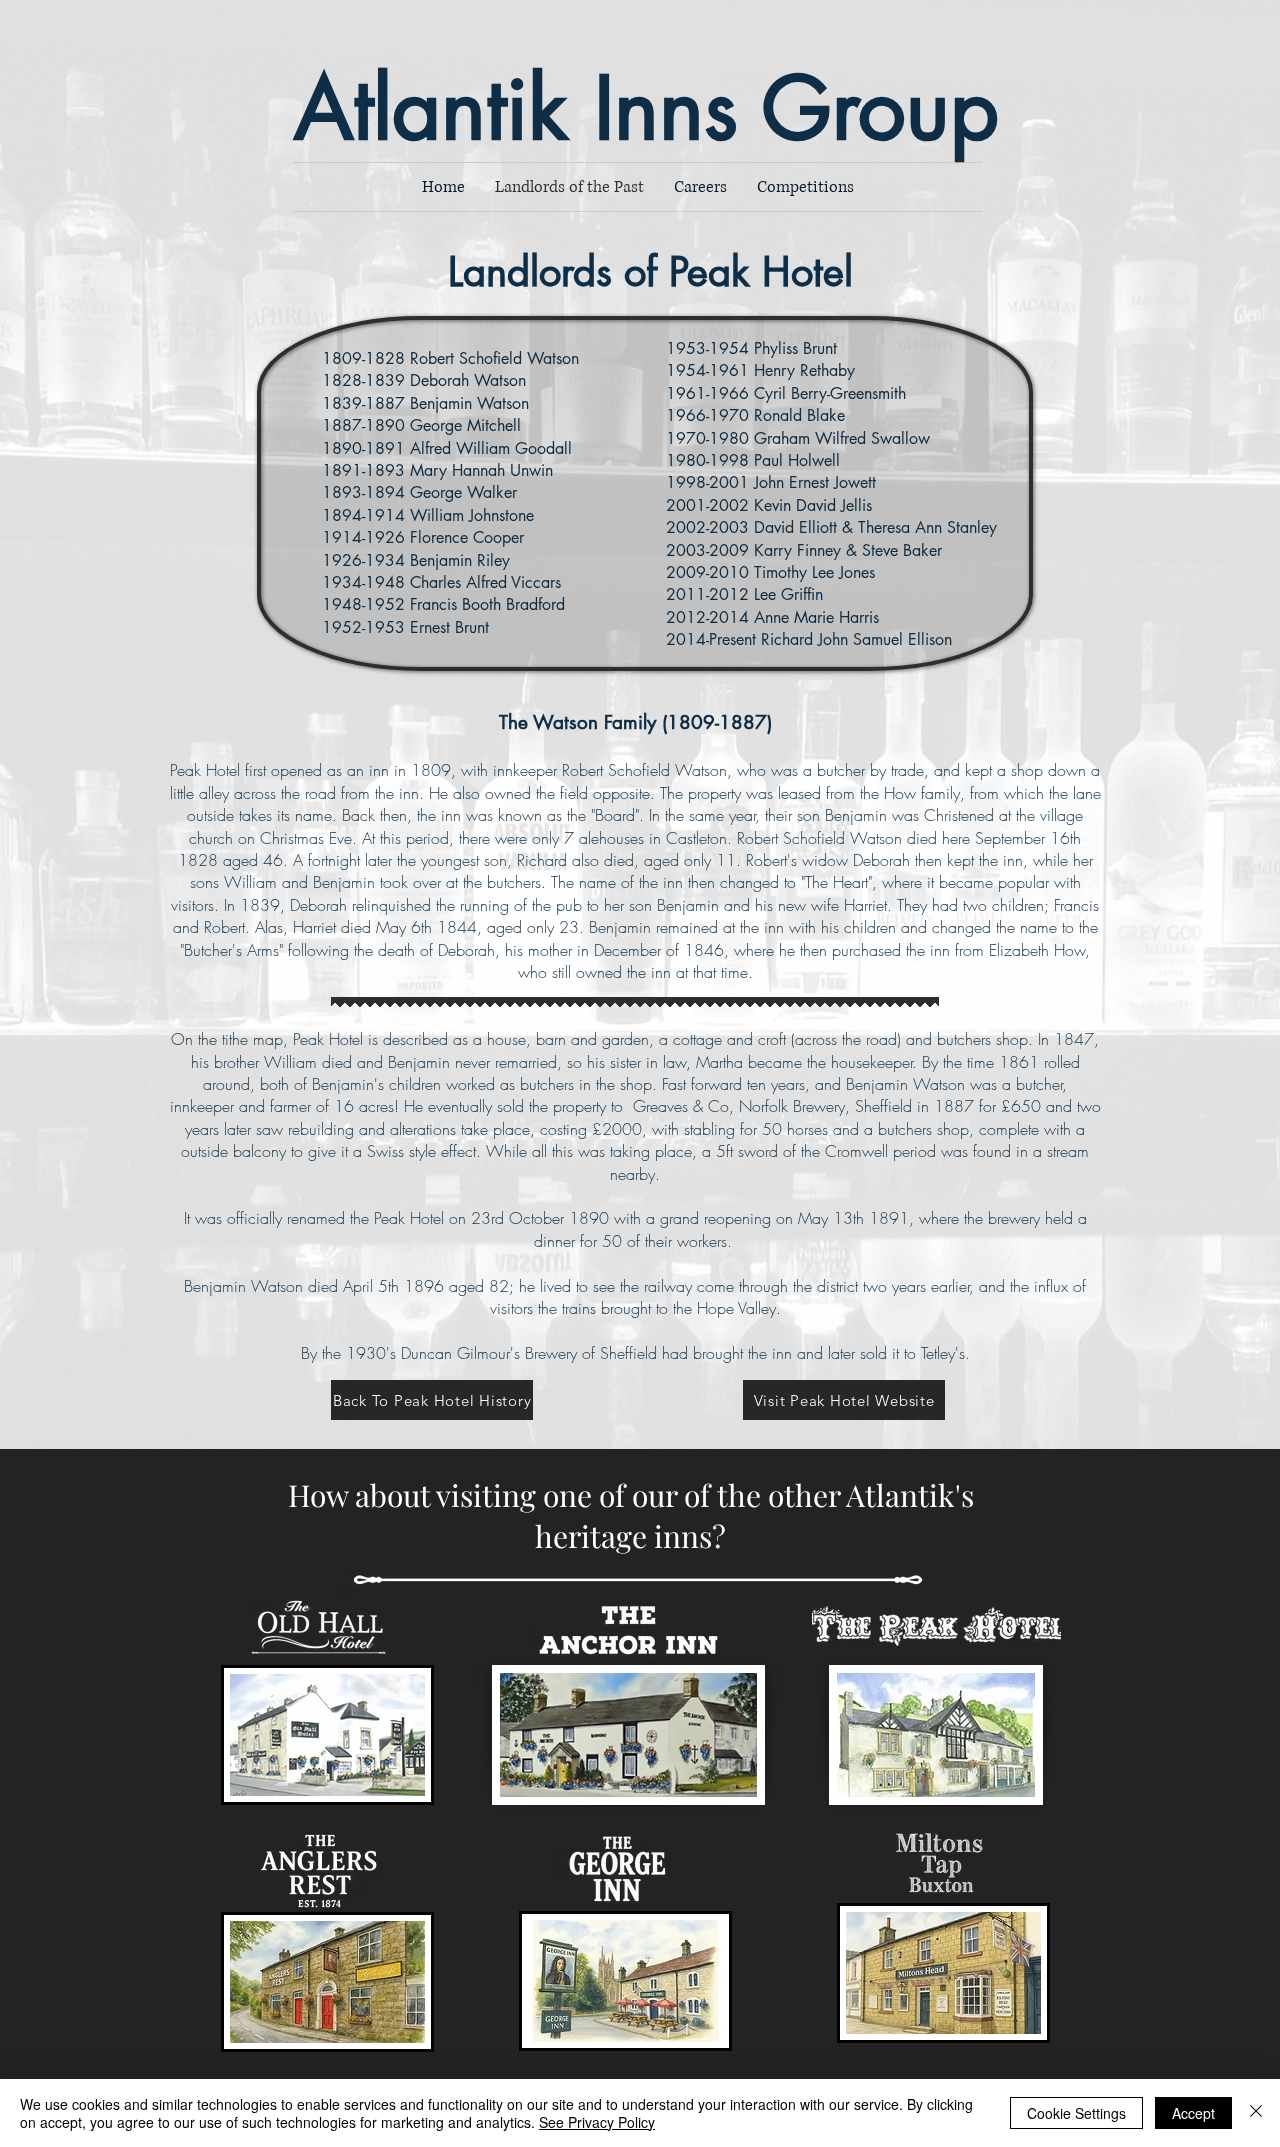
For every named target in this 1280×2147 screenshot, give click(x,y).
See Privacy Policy (597, 2122)
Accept (1193, 2113)
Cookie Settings (1076, 2113)
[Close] (1256, 2113)
